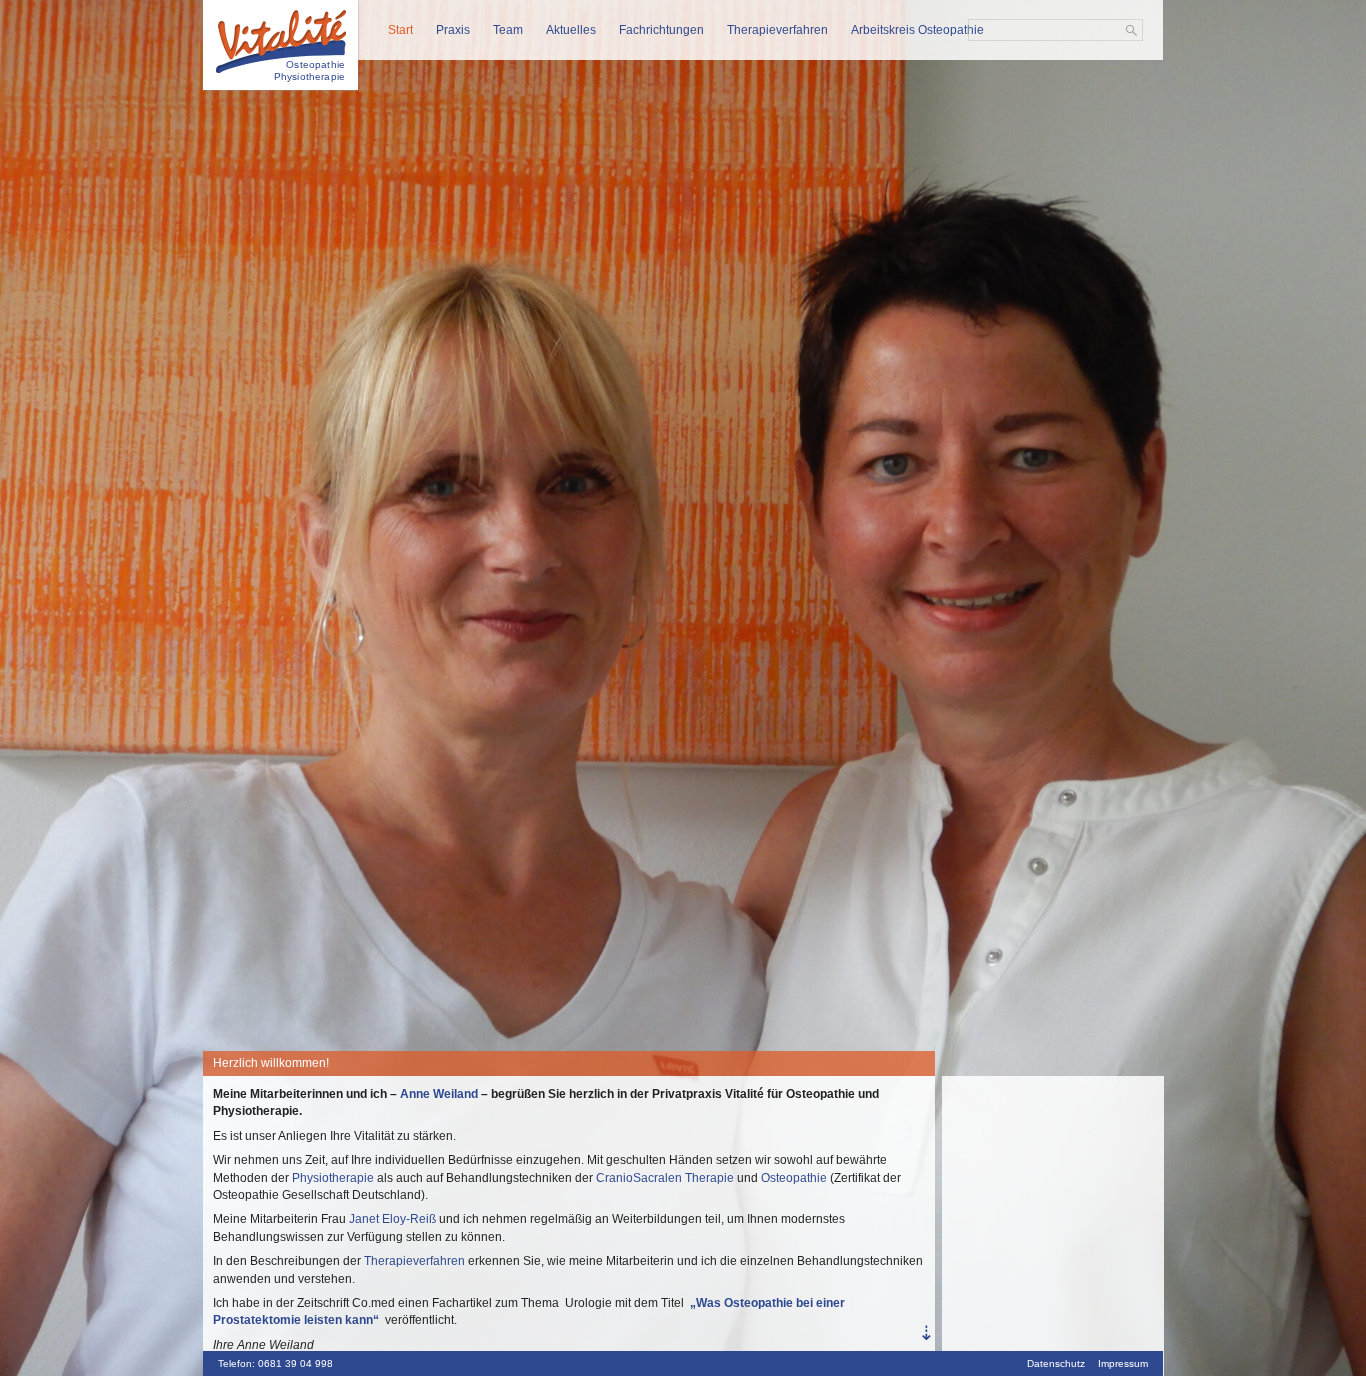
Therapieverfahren (777, 30)
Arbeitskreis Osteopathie (917, 30)
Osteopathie (794, 1178)
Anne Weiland (439, 1094)
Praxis (453, 30)
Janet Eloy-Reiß (392, 1219)
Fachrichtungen (661, 30)
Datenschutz (1056, 1363)
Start (400, 30)
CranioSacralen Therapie (665, 1178)
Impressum (1123, 1363)
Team (508, 30)
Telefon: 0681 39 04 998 (275, 1363)
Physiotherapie (334, 1178)
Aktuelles (571, 30)
